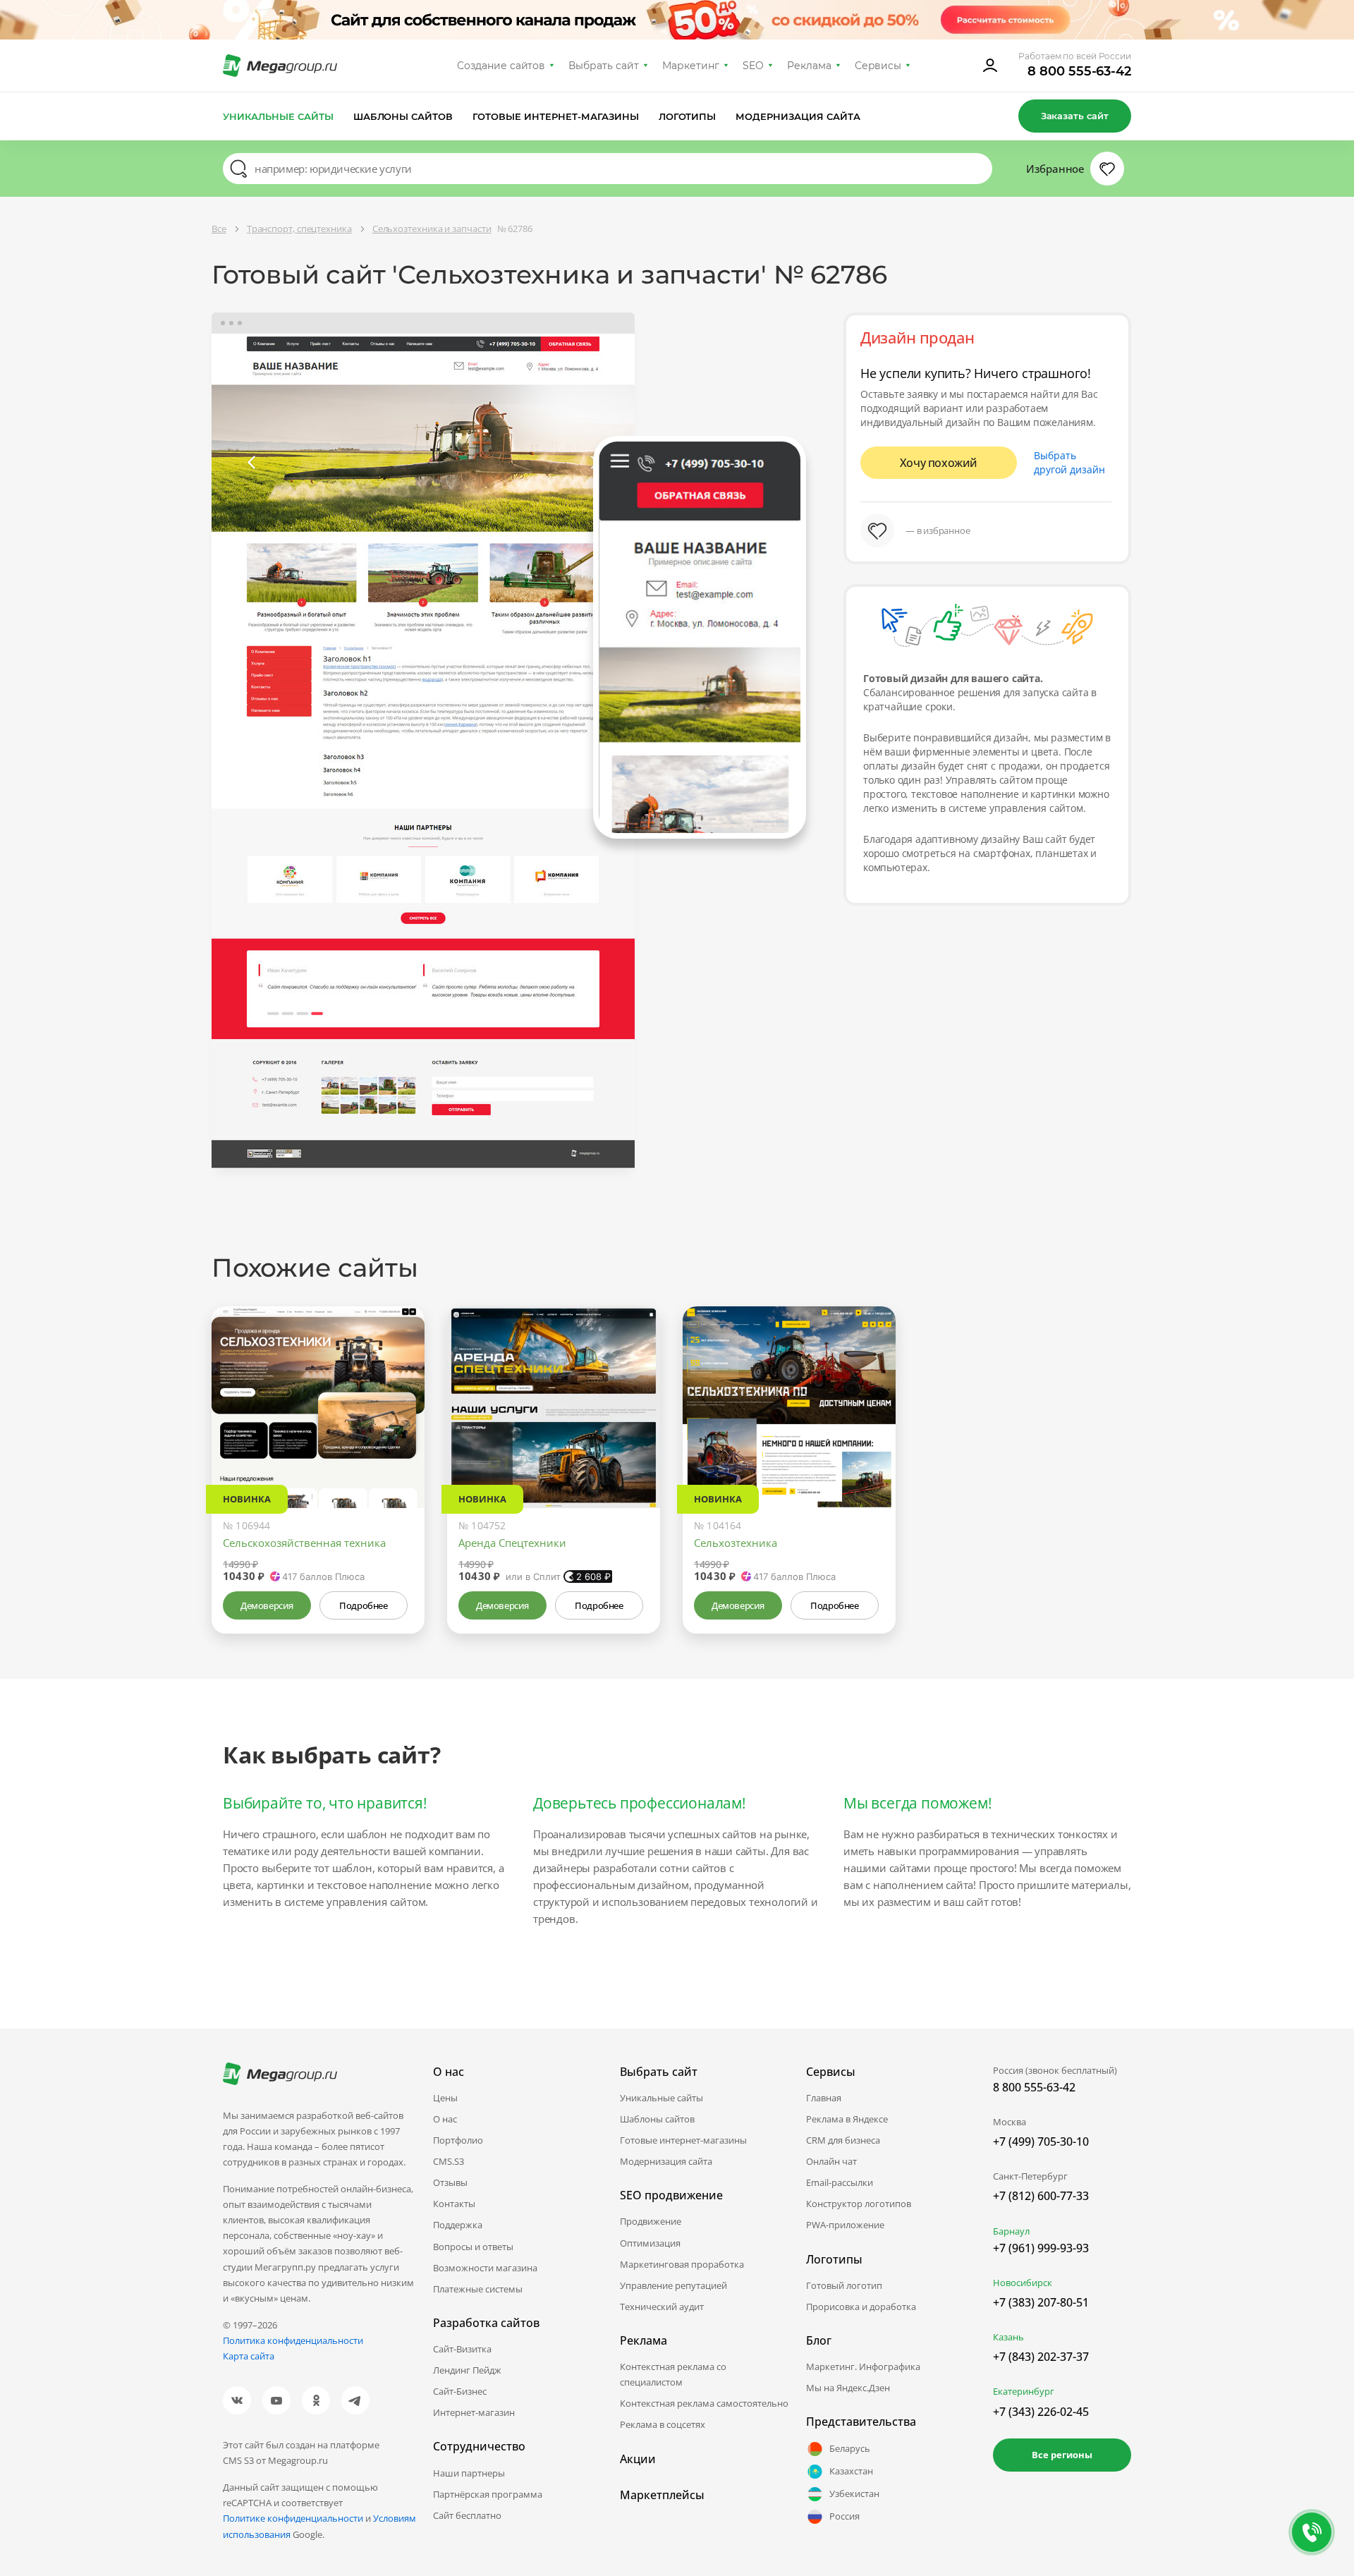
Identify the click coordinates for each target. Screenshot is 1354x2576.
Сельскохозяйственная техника (304, 1543)
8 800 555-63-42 (1079, 71)
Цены (445, 2098)
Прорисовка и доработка (861, 2307)
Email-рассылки (840, 2182)
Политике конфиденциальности (293, 2518)
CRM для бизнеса (843, 2140)
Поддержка (458, 2225)
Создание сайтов (501, 66)
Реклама (809, 66)
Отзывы (450, 2182)
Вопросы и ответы (473, 2247)
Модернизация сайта (798, 116)
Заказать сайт (1075, 116)
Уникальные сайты (278, 116)
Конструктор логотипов (859, 2204)
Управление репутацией (673, 2285)
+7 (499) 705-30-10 (1041, 2141)
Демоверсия (267, 1605)
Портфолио (458, 2140)
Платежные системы (478, 2289)
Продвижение (651, 2221)
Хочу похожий (939, 463)
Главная (824, 2098)
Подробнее (363, 1605)
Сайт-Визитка (462, 2349)
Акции (638, 2459)
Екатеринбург (1024, 2391)
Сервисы (878, 66)
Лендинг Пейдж (467, 2370)
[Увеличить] (398, 1448)
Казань (1008, 2337)
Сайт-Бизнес (460, 2391)
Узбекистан (854, 2493)
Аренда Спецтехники (512, 1543)
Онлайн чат (831, 2161)
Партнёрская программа (488, 2494)
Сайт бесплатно (467, 2515)
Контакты (454, 2204)
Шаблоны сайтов (403, 116)
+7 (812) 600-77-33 (1041, 2196)
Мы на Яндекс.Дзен (848, 2388)
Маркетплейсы (662, 2495)
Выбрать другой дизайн (1069, 462)
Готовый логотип (844, 2285)
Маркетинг (691, 66)
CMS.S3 (449, 2161)
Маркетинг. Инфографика (863, 2367)
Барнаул (1011, 2231)
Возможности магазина (485, 2268)
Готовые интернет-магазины (555, 116)
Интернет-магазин (474, 2412)
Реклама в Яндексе (847, 2119)
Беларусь (850, 2448)
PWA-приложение (845, 2225)
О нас (445, 2119)
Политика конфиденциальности (293, 2340)
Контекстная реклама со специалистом (673, 2374)
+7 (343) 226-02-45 (1041, 2412)
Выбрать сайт (604, 66)
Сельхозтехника (736, 1543)
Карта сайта (249, 2356)
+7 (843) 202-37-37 (1041, 2357)
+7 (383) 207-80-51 (1041, 2302)
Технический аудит (662, 2307)
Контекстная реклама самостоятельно (704, 2403)
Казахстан (851, 2471)
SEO (753, 66)
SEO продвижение (671, 2195)
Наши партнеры (469, 2473)
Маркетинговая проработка (682, 2264)
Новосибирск (1023, 2283)
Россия (844, 2516)
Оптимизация (650, 2243)
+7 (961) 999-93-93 (1041, 2248)
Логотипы (688, 116)
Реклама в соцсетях (663, 2424)
